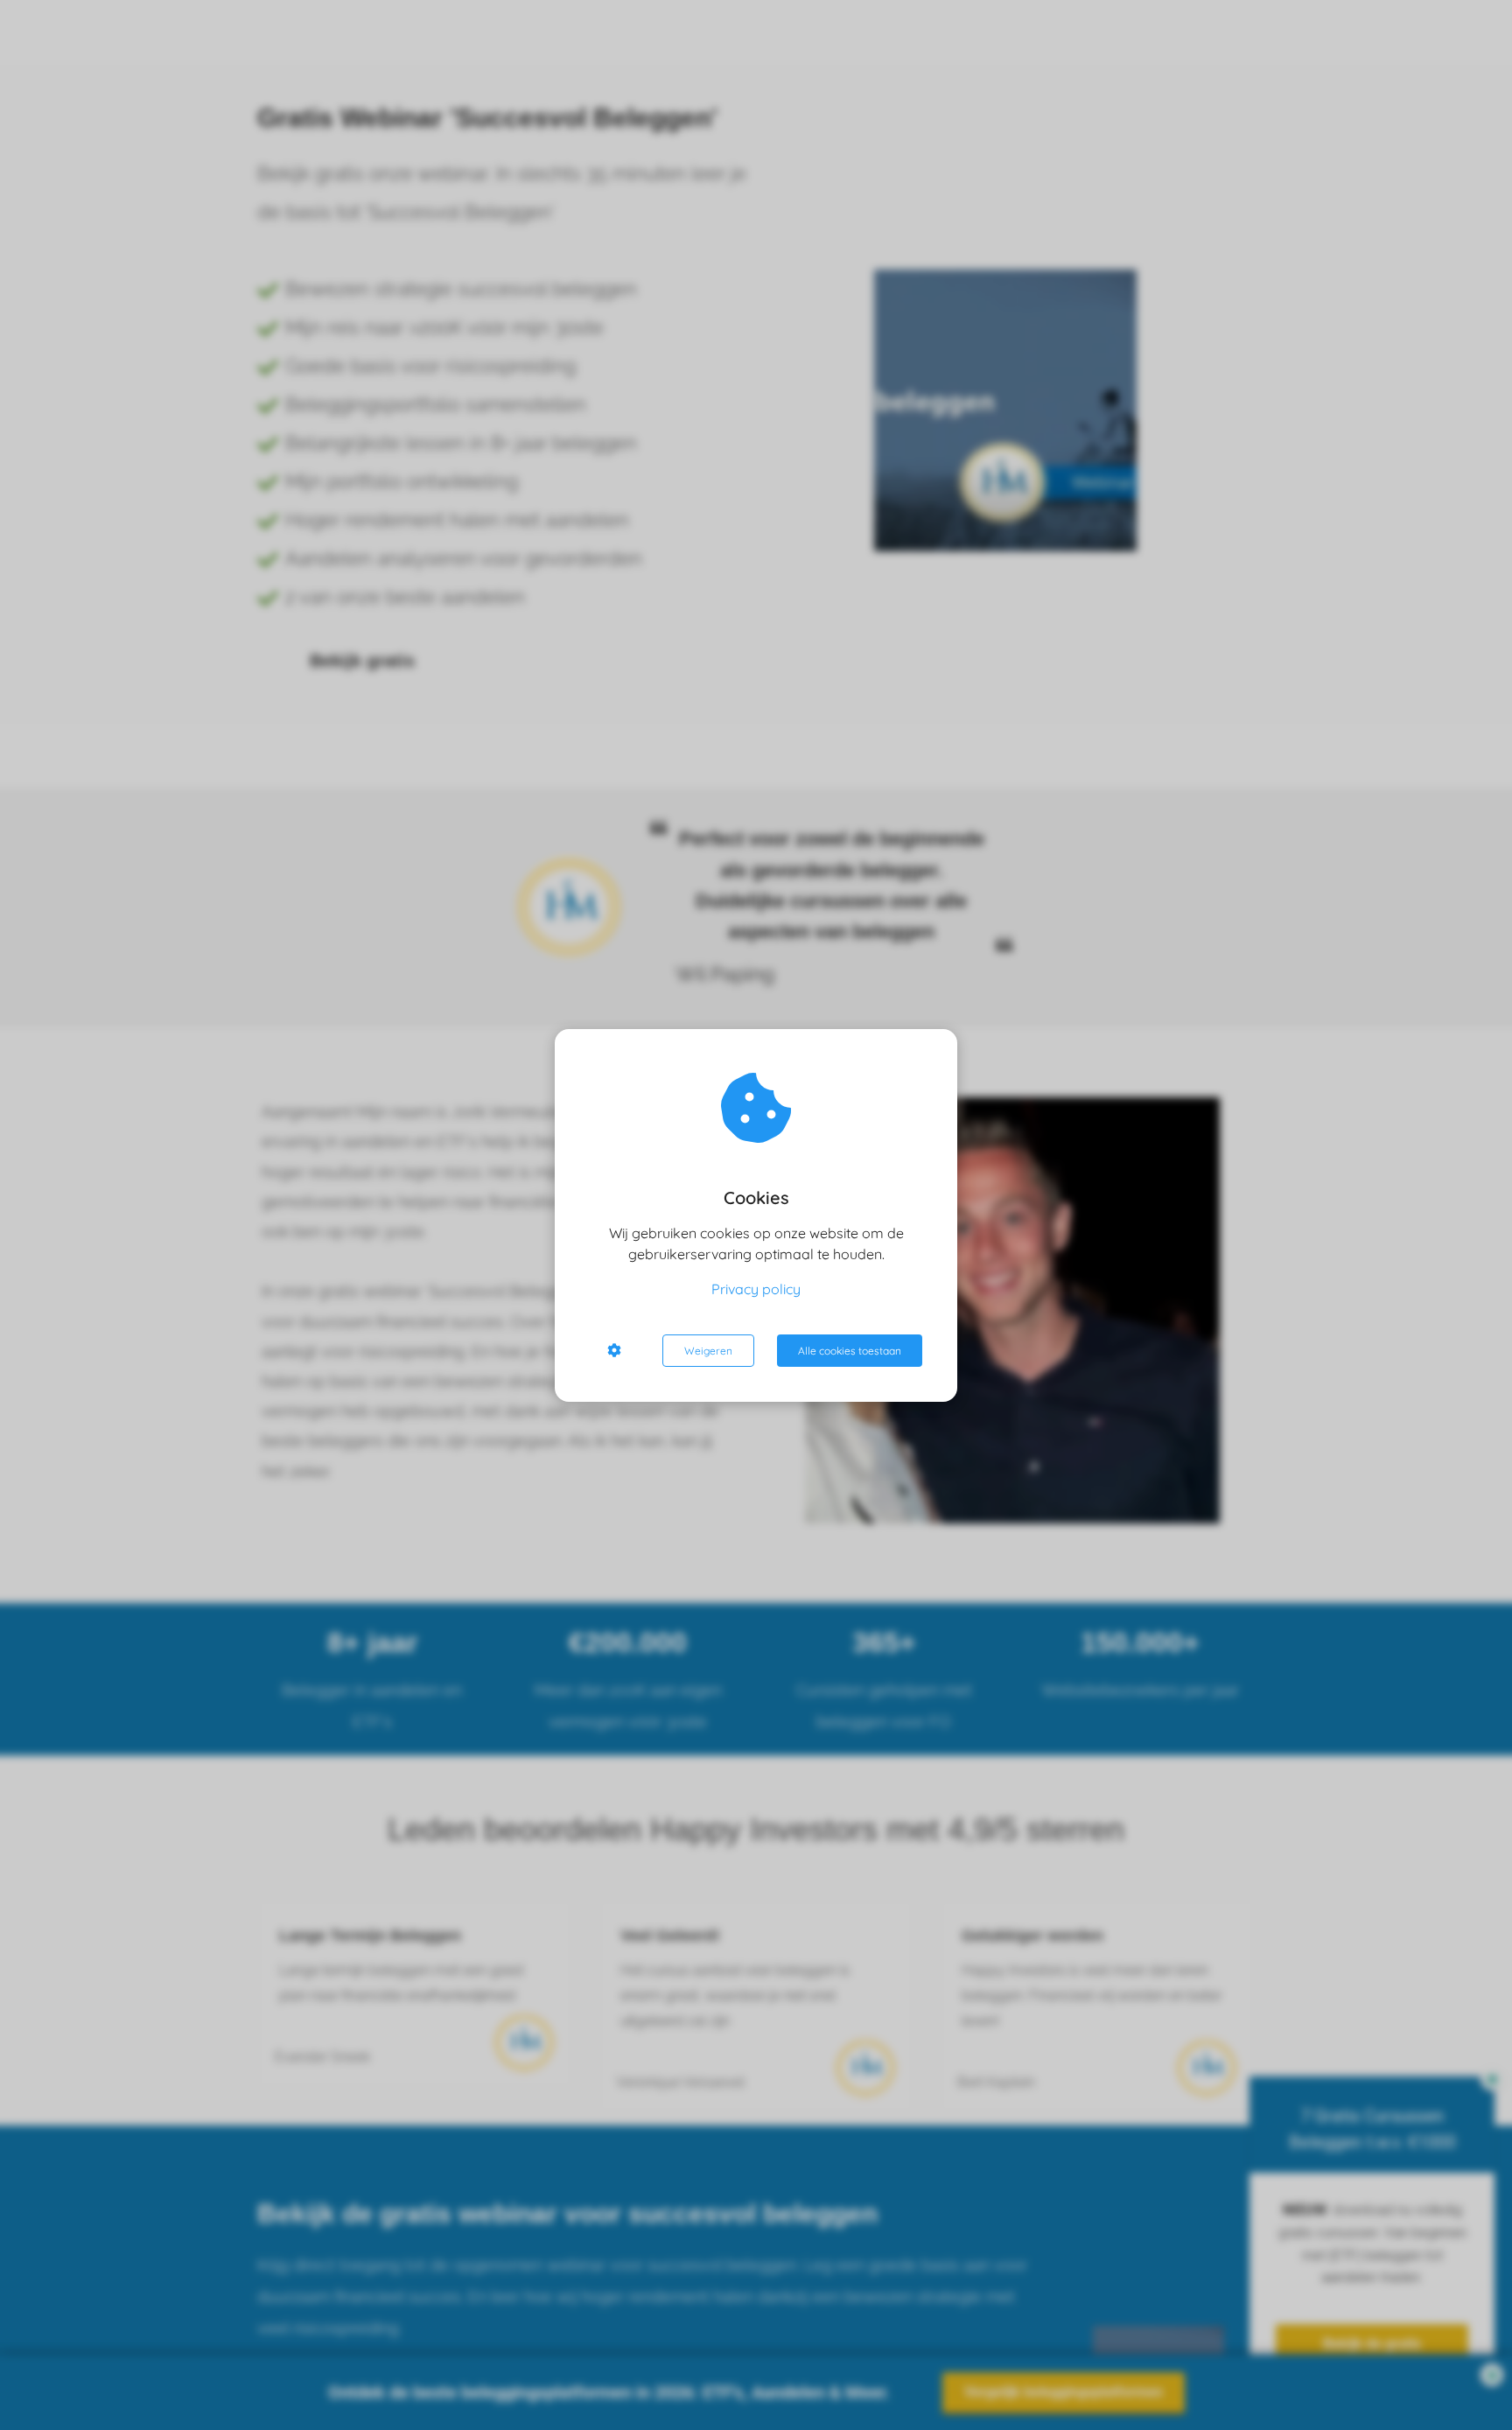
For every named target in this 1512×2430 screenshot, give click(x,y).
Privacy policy (756, 1289)
